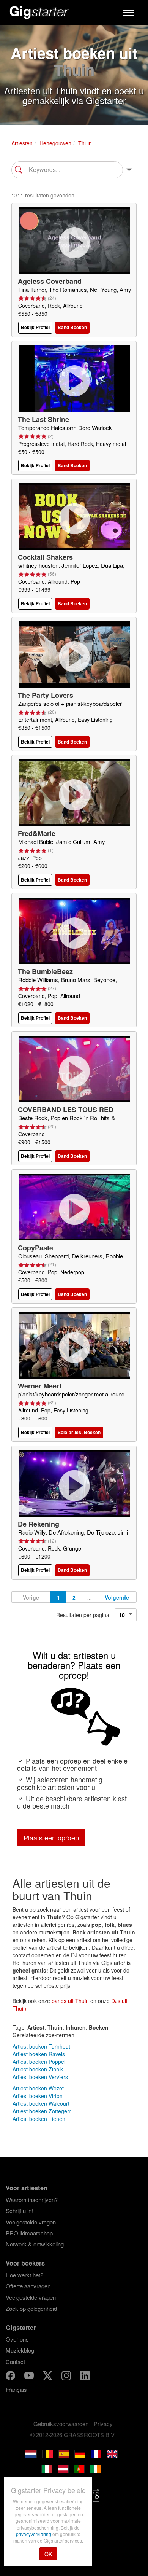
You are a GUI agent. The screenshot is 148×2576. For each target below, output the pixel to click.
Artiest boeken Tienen (39, 2119)
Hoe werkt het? (24, 2275)
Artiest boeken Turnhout (41, 2046)
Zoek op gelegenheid (31, 2308)
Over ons (17, 2339)
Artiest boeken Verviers (40, 2077)
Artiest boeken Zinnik (38, 2069)
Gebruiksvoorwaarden (61, 2424)
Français (16, 2389)
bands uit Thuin (70, 2001)
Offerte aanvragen (28, 2286)
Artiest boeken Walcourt (41, 2103)
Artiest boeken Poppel (39, 2062)
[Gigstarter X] (48, 2377)
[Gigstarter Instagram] (67, 2377)
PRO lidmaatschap (29, 2233)
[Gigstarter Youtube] (30, 2377)
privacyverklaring (34, 2534)
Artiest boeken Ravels (39, 2054)
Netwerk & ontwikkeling (35, 2244)
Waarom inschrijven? (32, 2199)
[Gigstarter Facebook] (11, 2377)
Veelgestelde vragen (31, 2222)
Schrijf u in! (19, 2211)
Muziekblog (20, 2350)
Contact (15, 2362)
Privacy (103, 2424)
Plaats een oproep (51, 1837)
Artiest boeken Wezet (38, 2088)
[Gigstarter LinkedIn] (85, 2377)
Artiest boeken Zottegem (42, 2111)
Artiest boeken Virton (38, 2096)
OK (48, 2554)
